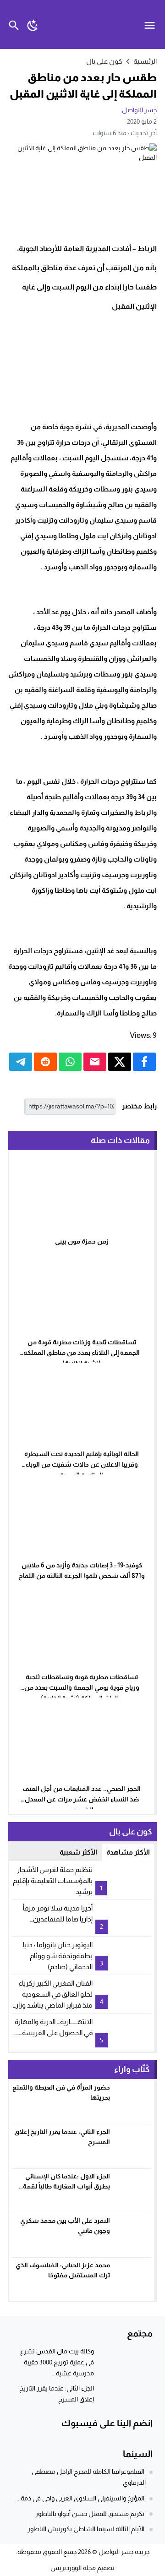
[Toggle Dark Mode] (33, 25)
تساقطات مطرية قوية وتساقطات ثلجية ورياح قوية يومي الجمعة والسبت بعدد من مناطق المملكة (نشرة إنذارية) (82, 1687)
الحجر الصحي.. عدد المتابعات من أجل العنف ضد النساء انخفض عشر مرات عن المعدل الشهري (82, 1799)
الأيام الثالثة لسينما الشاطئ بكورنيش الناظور (86, 2529)
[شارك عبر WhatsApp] (70, 1062)
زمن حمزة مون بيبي (82, 1241)
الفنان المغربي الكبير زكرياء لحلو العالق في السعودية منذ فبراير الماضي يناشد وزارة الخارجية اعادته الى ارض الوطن (52, 2005)
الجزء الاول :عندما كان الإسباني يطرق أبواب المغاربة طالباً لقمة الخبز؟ (66, 2186)
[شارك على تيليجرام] (21, 1062)
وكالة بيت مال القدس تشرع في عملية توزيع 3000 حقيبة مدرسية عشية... (57, 2362)
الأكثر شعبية (78, 1852)
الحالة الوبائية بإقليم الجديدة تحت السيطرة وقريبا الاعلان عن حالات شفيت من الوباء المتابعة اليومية (82, 1464)
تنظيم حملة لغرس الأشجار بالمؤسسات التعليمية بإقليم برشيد (53, 1880)
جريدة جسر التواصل (124, 2552)
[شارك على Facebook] (144, 1062)
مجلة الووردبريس (73, 2568)
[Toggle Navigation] (152, 25)
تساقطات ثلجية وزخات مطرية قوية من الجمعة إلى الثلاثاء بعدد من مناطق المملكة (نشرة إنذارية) (82, 1353)
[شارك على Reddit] (45, 1062)
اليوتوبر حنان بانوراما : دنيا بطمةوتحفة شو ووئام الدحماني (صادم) (58, 1956)
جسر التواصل (139, 110)
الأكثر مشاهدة (128, 1852)
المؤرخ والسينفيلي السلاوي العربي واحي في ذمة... (80, 2498)
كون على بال (104, 61)
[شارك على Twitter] (120, 1062)
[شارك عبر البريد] (95, 1062)
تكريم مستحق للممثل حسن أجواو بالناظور (90, 2514)
